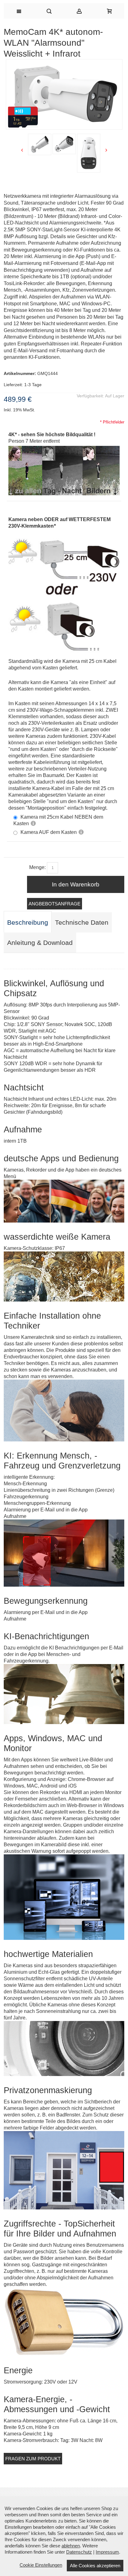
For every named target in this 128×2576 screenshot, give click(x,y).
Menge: (37, 867)
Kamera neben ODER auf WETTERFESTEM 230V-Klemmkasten (59, 523)
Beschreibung (28, 923)
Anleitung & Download (40, 943)
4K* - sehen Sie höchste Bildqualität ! (52, 435)
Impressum (107, 2552)
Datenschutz (79, 2552)
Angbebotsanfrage (55, 904)
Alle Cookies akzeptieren (95, 2566)
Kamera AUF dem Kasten (49, 832)
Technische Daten (82, 923)
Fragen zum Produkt (33, 2459)
